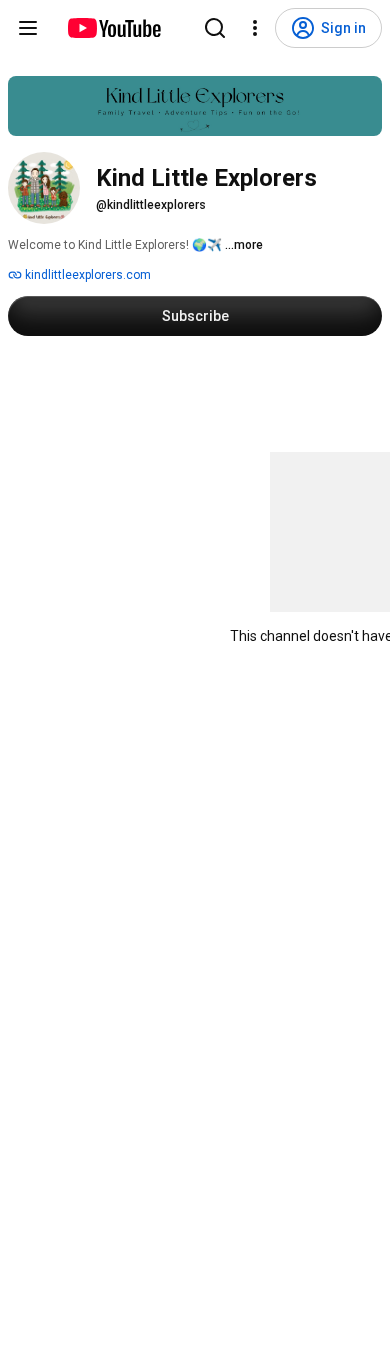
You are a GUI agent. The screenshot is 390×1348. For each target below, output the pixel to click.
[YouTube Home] (113, 28)
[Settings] (255, 28)
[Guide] (28, 28)
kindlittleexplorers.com (86, 275)
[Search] (215, 28)
